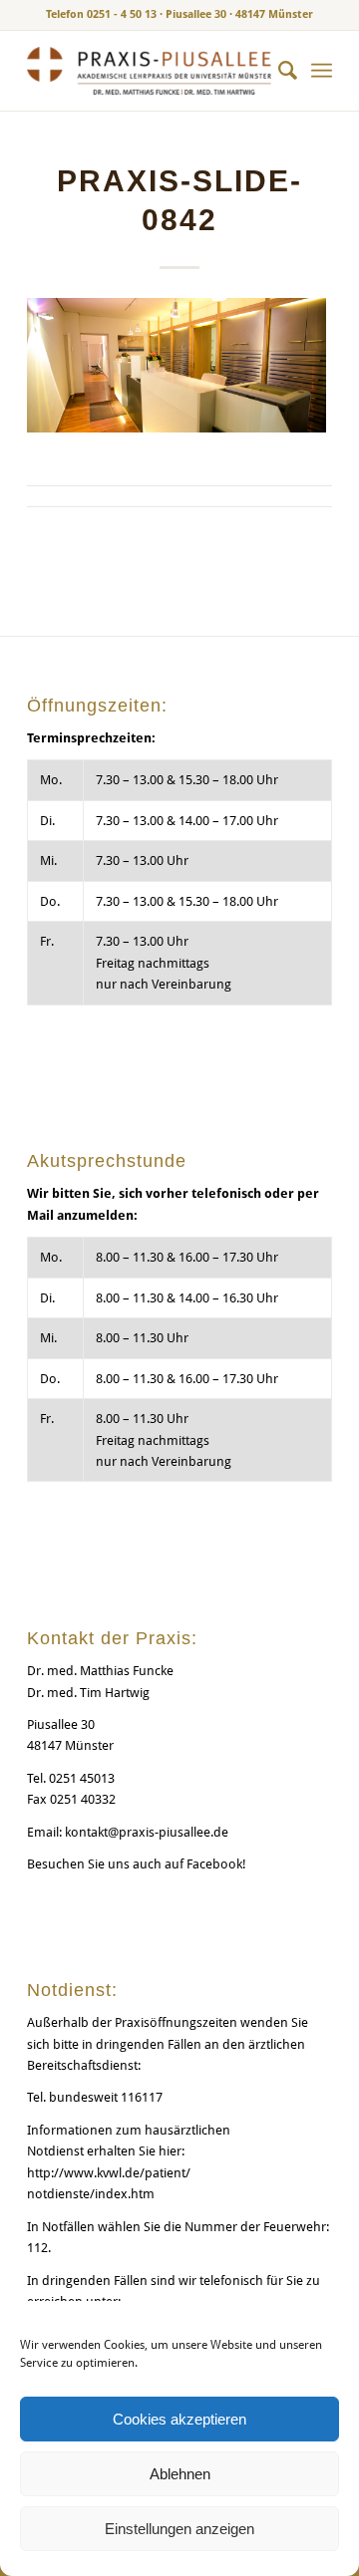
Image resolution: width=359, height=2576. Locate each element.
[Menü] (322, 71)
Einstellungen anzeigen (179, 2529)
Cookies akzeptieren (179, 2419)
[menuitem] (278, 71)
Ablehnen (180, 2474)
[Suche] (278, 71)
